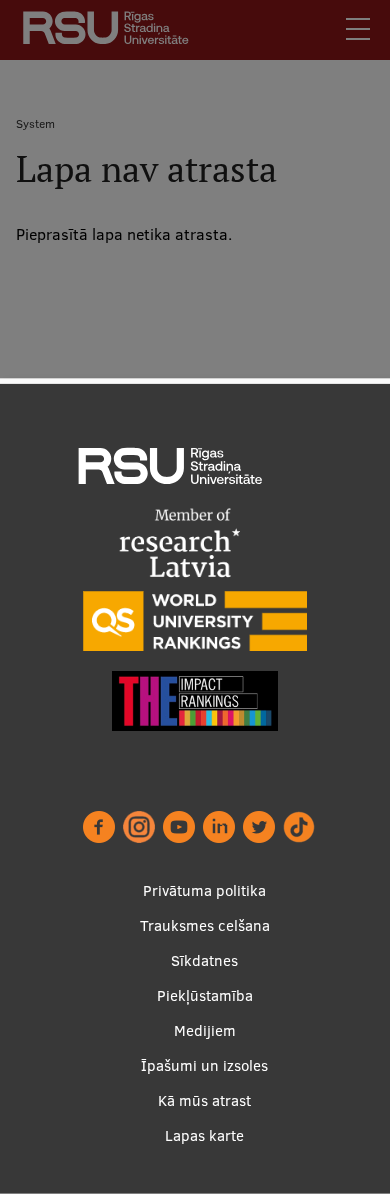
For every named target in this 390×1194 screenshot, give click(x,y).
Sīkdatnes (204, 960)
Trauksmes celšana (205, 925)
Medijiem (205, 1030)
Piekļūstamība (205, 995)
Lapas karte (204, 1135)
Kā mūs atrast (204, 1100)
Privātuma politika (204, 890)
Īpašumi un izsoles (204, 1065)
